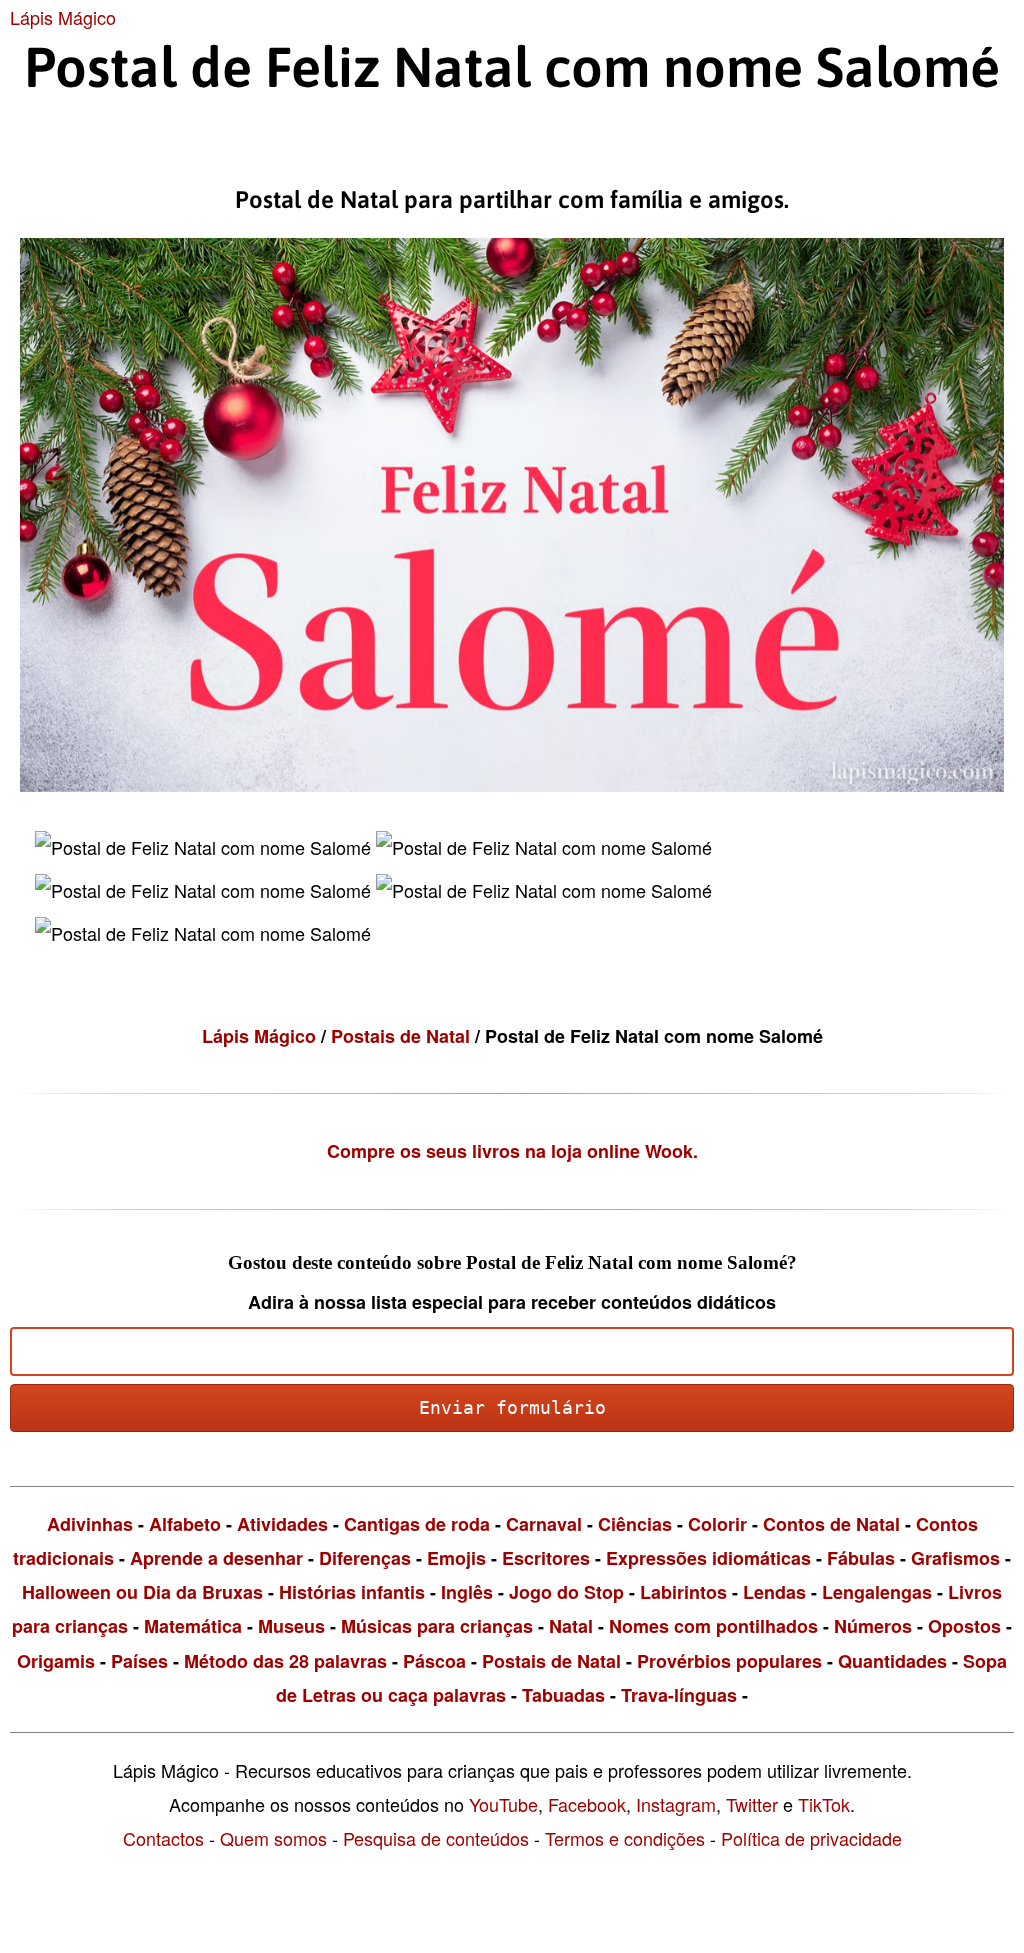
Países (139, 1661)
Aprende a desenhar (216, 1558)
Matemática (193, 1626)
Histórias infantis (352, 1592)
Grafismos (955, 1558)
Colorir (717, 1524)
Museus (291, 1626)
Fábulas (861, 1558)
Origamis (56, 1661)
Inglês (467, 1592)
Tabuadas (563, 1695)
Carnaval (544, 1524)
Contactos (163, 1838)
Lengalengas (877, 1592)
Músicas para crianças (437, 1626)
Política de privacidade (811, 1838)
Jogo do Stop (566, 1592)
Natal (571, 1626)
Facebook (587, 1804)
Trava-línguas (679, 1695)
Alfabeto (185, 1524)
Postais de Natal (403, 1036)
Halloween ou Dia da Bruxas (142, 1592)
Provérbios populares (729, 1661)
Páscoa (434, 1661)
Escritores (546, 1558)
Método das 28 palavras (285, 1661)
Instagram (676, 1804)
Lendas (774, 1592)
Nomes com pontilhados (713, 1626)
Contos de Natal (831, 1524)
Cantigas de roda (417, 1524)
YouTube (503, 1804)
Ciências (635, 1524)
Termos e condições (625, 1838)
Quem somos (273, 1838)
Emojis (456, 1558)
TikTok (824, 1804)
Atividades (282, 1524)
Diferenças (365, 1558)
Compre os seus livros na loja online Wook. (512, 1151)
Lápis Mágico (63, 17)
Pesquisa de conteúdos (436, 1838)
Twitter (752, 1804)
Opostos (964, 1626)
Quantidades (892, 1661)
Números (873, 1626)
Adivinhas (90, 1524)
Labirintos (683, 1592)
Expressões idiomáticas (708, 1558)
